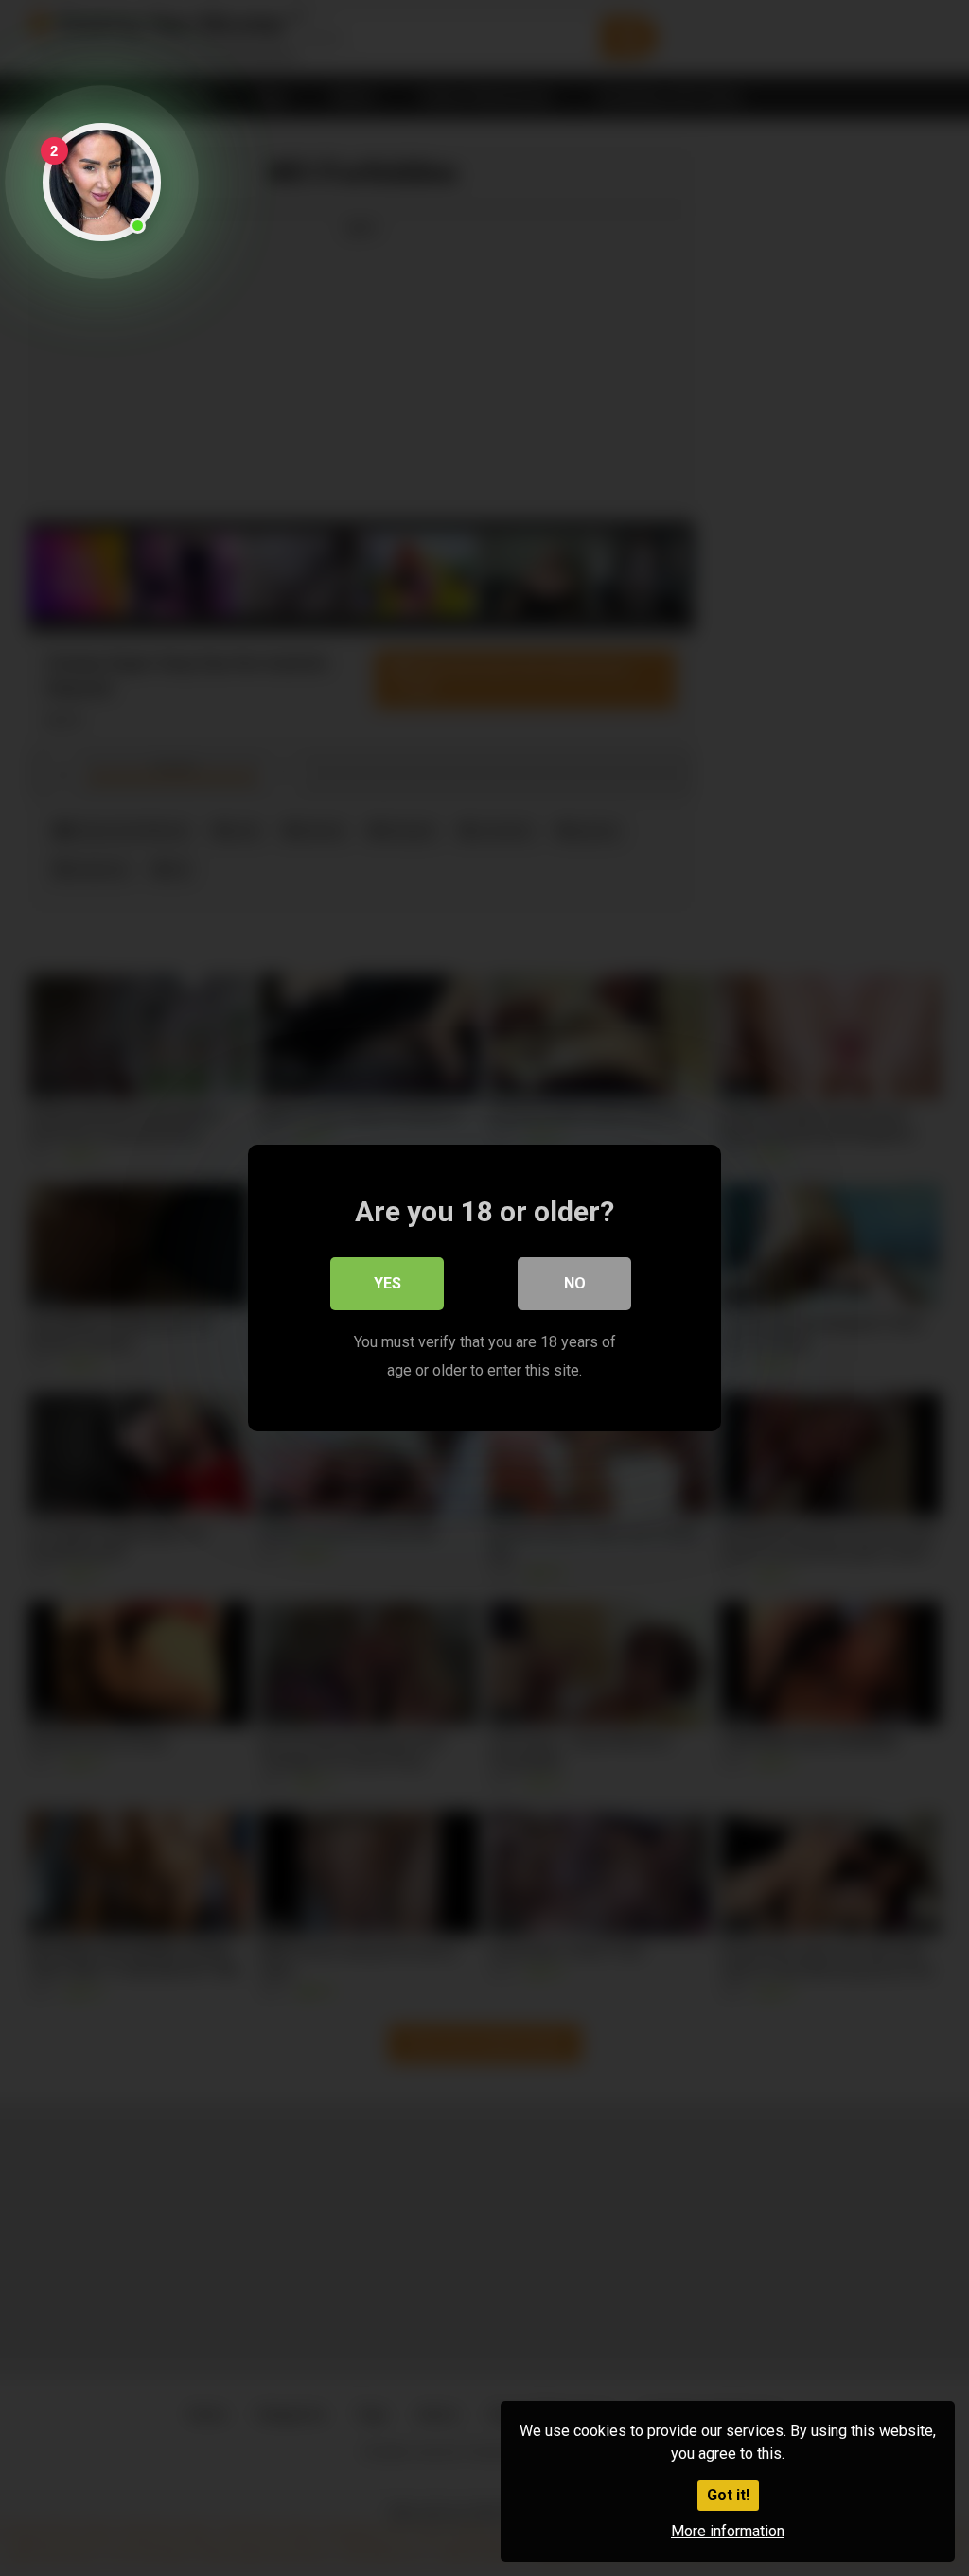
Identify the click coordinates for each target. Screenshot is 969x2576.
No (575, 1283)
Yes (388, 1283)
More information (728, 2531)
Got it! (728, 2495)
